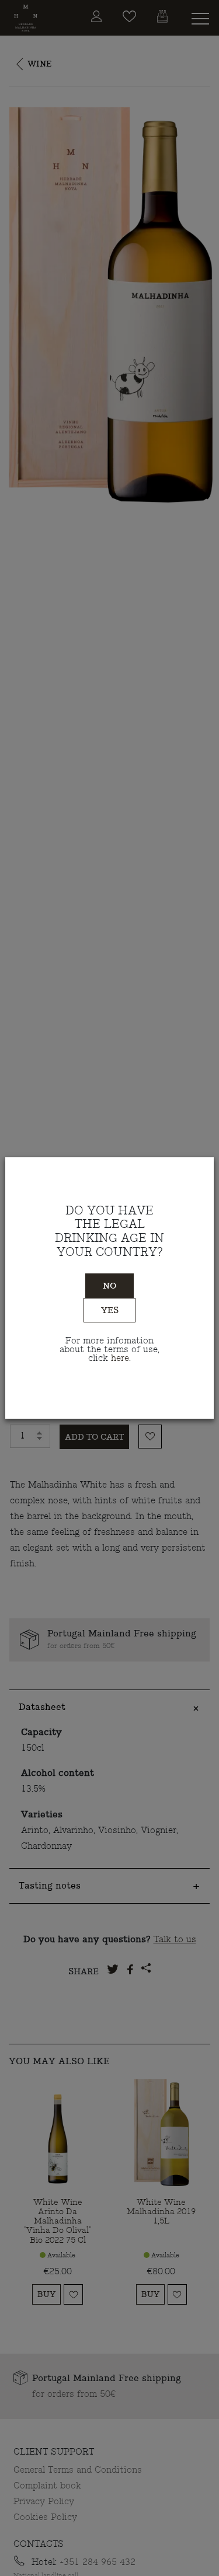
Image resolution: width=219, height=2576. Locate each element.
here (120, 1358)
